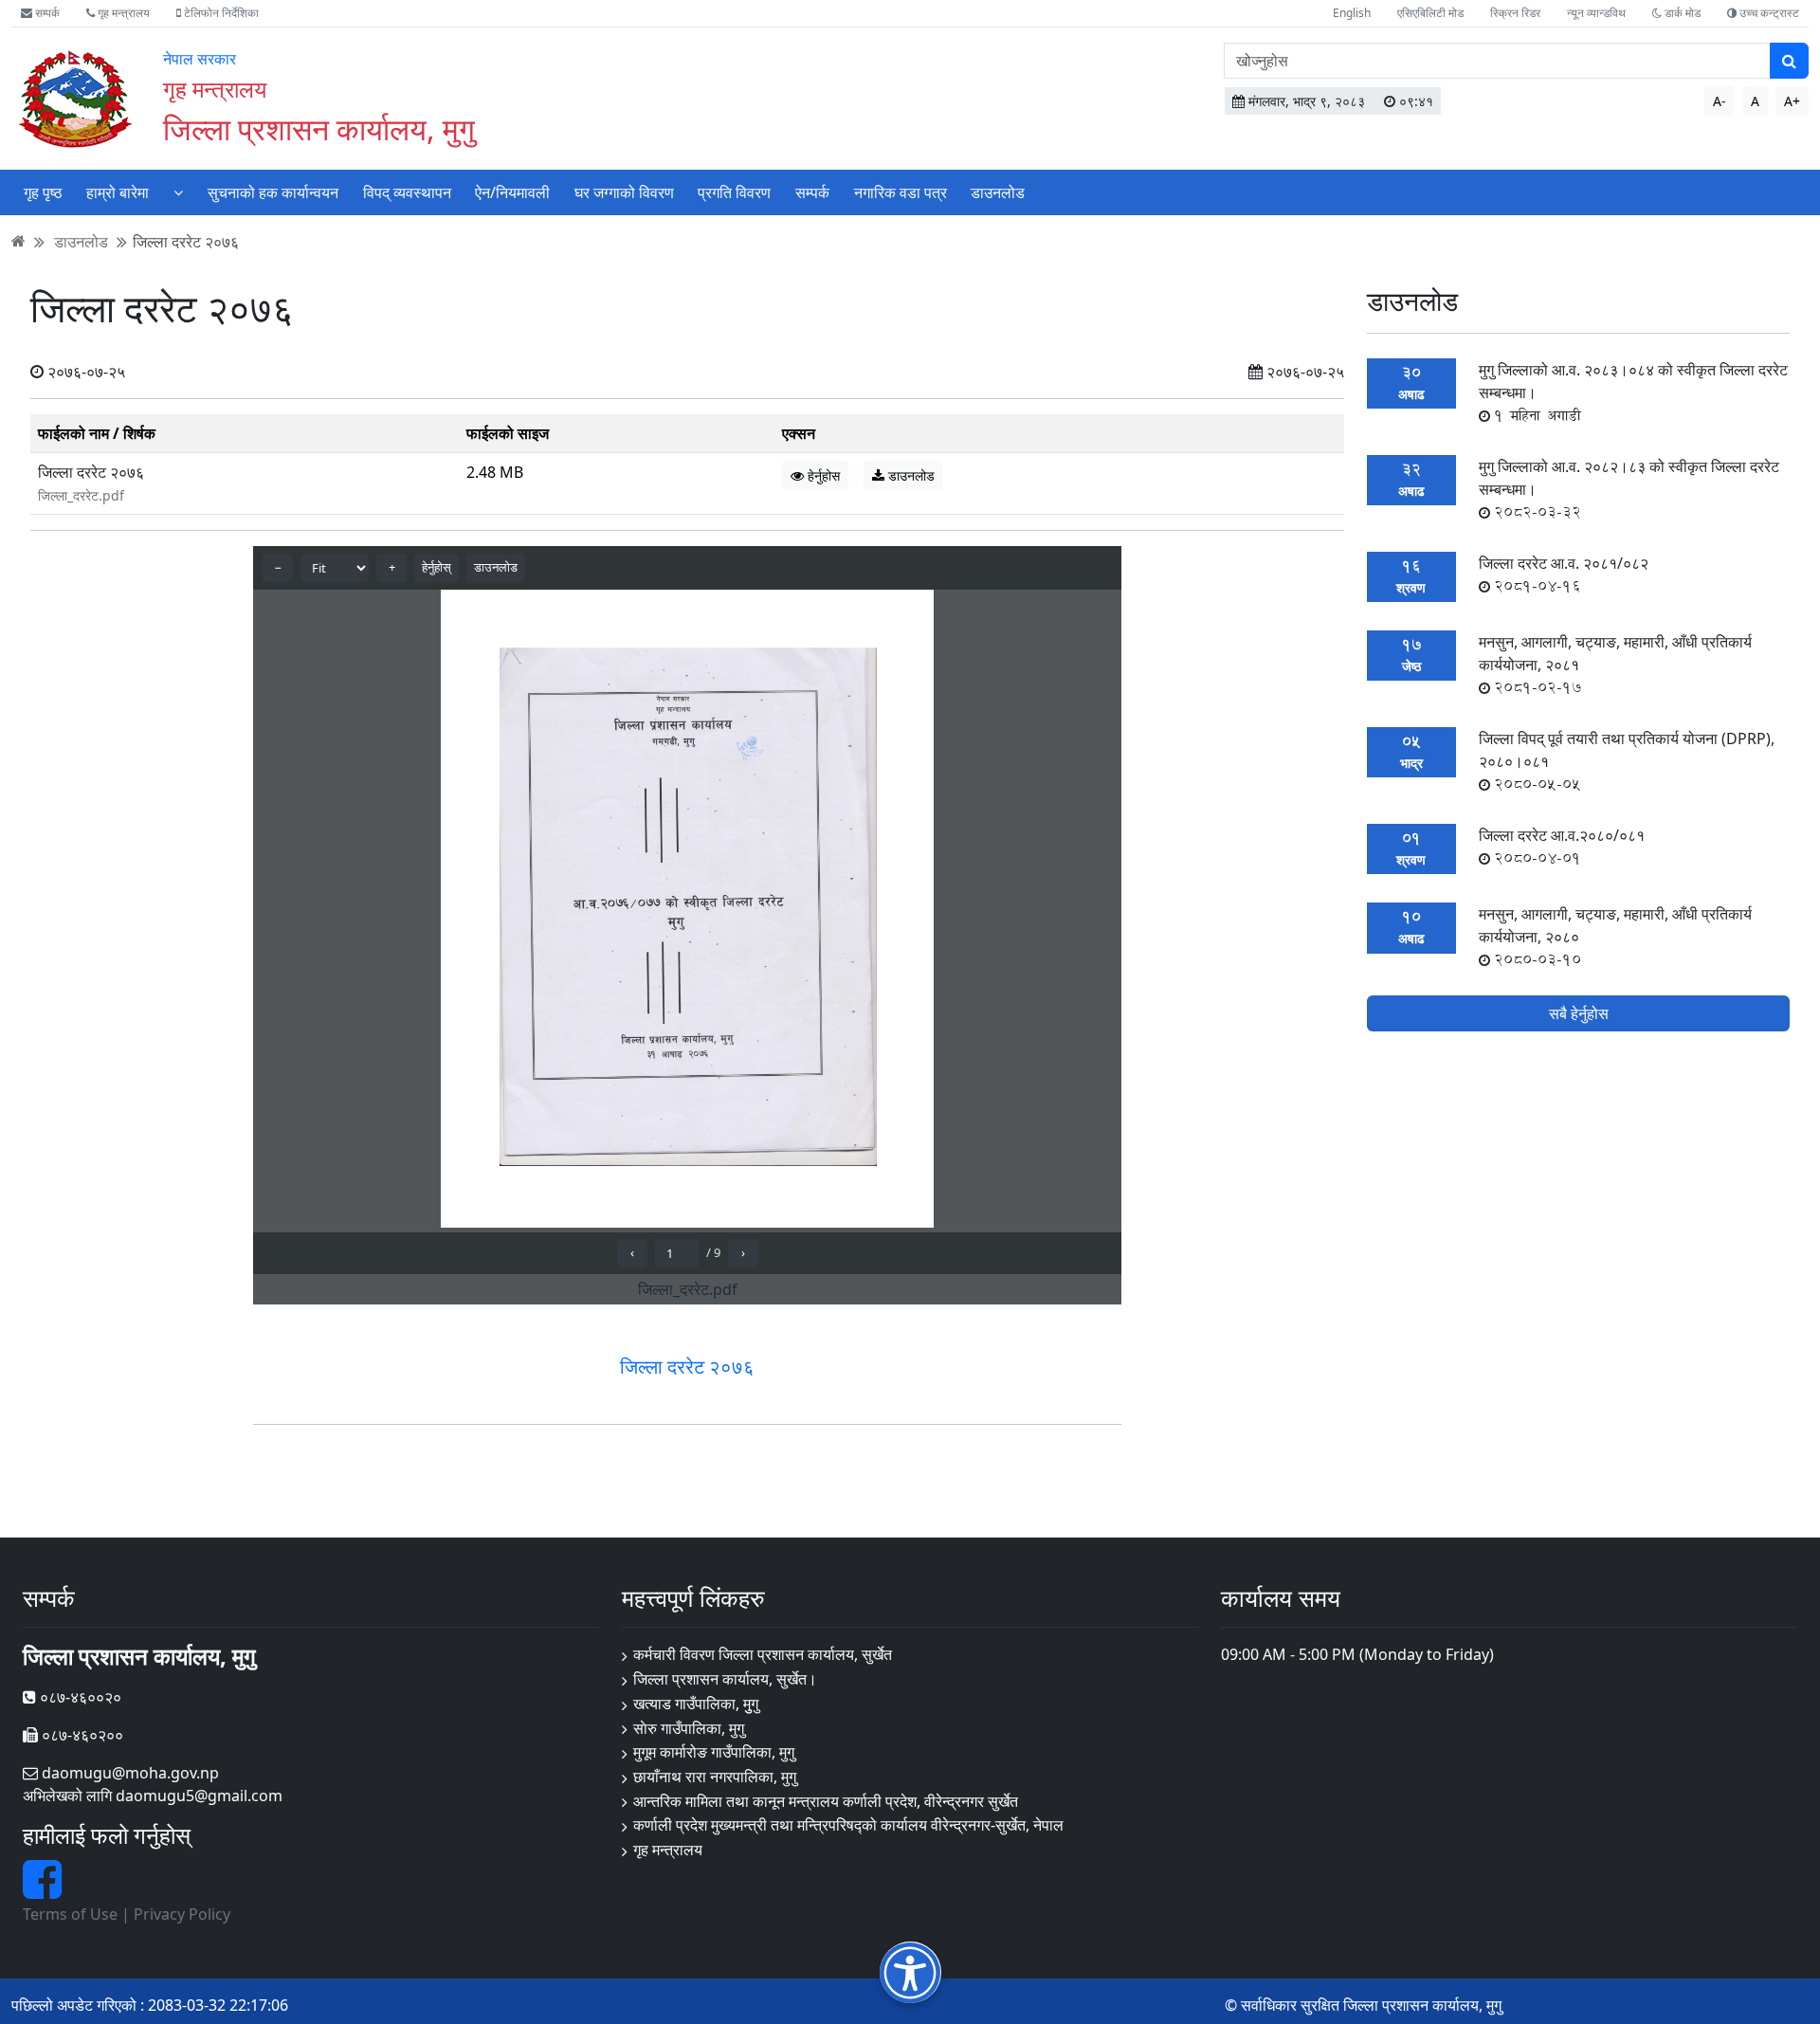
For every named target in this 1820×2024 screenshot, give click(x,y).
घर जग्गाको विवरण (624, 192)
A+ (1792, 101)
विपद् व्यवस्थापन (407, 192)
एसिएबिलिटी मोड (1430, 13)
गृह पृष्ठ (43, 192)
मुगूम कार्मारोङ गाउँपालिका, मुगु (714, 1752)
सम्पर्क (46, 13)
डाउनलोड (998, 192)
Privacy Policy (182, 1914)
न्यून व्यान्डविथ (1596, 13)
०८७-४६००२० (79, 1697)
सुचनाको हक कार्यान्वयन (273, 192)
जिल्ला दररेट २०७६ (186, 241)
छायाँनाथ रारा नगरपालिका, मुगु (715, 1777)
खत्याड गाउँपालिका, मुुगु (696, 1704)
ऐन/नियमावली (512, 192)
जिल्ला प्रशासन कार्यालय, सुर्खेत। (725, 1679)
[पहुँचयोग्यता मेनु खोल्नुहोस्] (910, 1972)
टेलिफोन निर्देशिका (220, 13)
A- (1720, 101)
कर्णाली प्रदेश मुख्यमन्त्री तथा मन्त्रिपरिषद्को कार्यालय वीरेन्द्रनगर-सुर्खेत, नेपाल (848, 1825)
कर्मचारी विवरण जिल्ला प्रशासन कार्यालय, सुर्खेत (763, 1654)
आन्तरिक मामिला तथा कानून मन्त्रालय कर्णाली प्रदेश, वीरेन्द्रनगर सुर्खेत (826, 1801)
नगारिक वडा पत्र (901, 192)
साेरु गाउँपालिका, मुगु (689, 1728)
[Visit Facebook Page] (42, 1890)
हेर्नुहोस (822, 475)
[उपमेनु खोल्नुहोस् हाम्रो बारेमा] (178, 192)
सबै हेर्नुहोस (1579, 1013)
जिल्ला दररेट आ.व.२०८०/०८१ (1562, 847)
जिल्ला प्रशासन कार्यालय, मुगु (319, 128)
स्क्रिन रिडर (1515, 13)
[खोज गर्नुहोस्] (1789, 61)
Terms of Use (70, 1914)
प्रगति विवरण (734, 192)
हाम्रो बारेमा (118, 192)
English (1352, 13)
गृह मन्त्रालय (122, 13)
